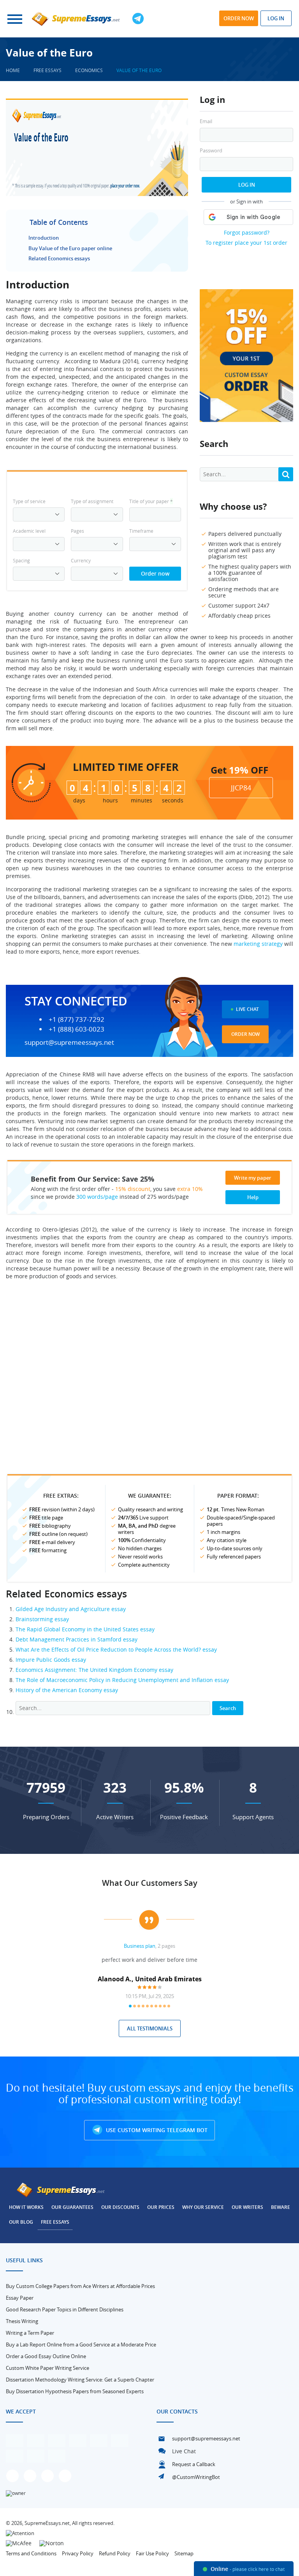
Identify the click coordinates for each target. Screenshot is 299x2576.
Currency (81, 560)
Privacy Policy (78, 2553)
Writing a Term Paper (30, 2333)
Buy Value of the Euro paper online (70, 248)
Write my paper (253, 1178)
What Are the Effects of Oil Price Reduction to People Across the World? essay (116, 1649)
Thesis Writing (22, 2321)
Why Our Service (203, 2207)
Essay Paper (20, 2298)
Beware (281, 2207)
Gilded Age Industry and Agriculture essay (71, 1609)
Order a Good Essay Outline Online (46, 2356)
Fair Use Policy (152, 2553)
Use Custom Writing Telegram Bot (156, 2130)
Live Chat (247, 1009)
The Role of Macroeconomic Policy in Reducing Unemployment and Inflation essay (122, 1680)
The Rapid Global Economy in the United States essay (85, 1629)
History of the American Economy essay (67, 1690)
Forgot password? (247, 232)
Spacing (21, 560)
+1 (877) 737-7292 (77, 1019)
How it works (26, 2207)
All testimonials (150, 2028)
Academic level (29, 531)
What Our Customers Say (150, 1883)
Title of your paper (151, 501)
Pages (77, 531)
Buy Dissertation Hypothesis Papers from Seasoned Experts (75, 2391)
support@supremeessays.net (69, 1042)
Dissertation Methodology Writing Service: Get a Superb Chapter (80, 2380)
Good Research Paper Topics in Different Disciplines (65, 2309)
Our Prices (161, 2207)
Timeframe (141, 531)
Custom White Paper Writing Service (47, 2368)
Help (253, 1197)
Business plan (140, 1946)
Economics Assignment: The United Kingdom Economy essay (94, 1670)
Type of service (29, 501)
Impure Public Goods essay (51, 1660)
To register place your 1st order (246, 243)
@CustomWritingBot (196, 2477)
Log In (247, 185)
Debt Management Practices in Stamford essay (77, 1639)
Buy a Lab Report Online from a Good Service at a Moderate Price (81, 2345)
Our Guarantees (72, 2207)
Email (206, 121)
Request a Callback (194, 2464)
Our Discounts (120, 2207)
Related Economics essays (59, 258)
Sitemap (184, 2553)
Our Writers (247, 2207)
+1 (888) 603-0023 (77, 1029)
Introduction (44, 238)
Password (211, 151)
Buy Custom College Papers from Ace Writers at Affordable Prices (80, 2286)
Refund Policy (115, 2553)
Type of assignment (92, 501)
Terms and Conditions (31, 2553)
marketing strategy (258, 944)
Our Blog (21, 2222)
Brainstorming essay (42, 1619)
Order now (239, 18)
